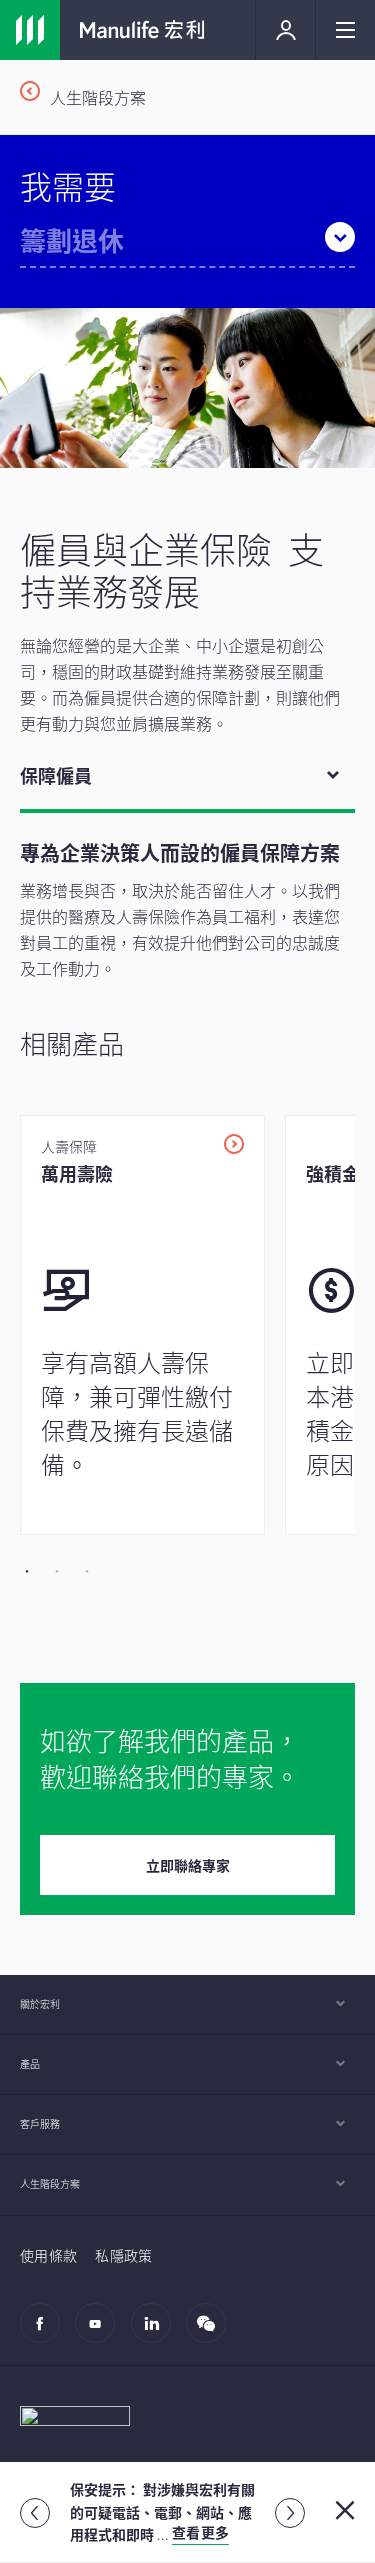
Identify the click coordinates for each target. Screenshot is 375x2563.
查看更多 (200, 2532)
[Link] (30, 30)
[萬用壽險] (142, 1325)
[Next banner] (290, 2513)
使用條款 (48, 2255)
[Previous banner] (35, 2513)
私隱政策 (123, 2255)
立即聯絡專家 (188, 1865)
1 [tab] (25, 1570)
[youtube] (100, 2333)
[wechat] (211, 2333)
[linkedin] (156, 2333)
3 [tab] (85, 1570)
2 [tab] (55, 1570)
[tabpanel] (187, 1193)
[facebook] (45, 2333)
